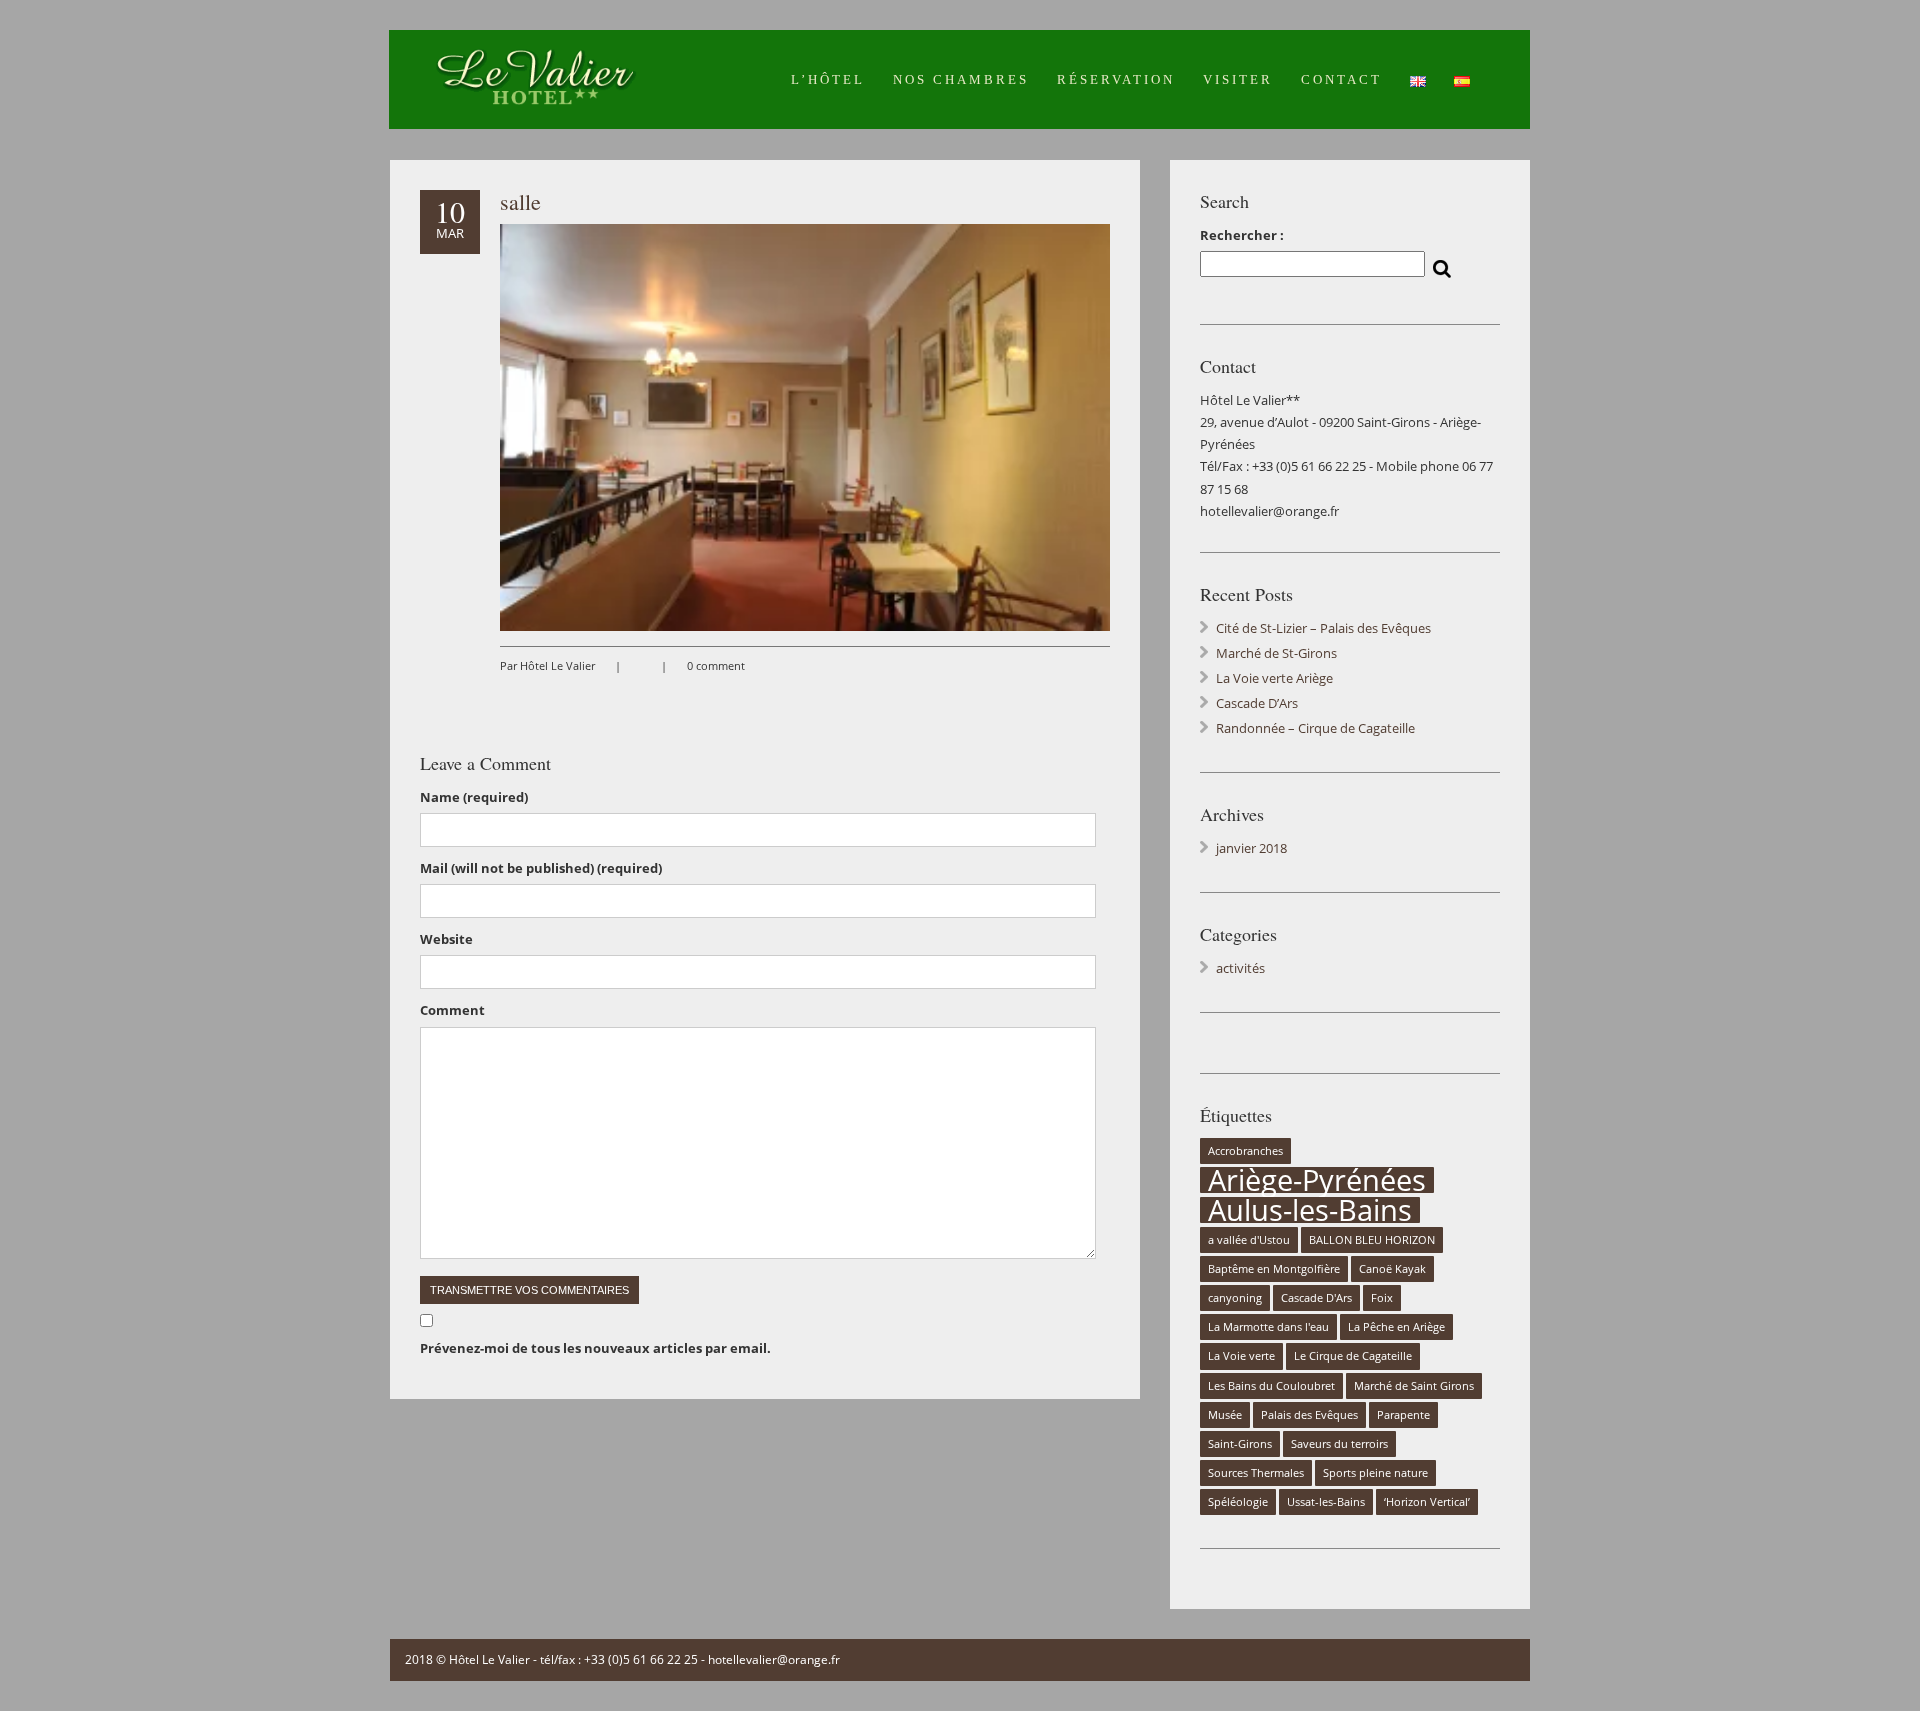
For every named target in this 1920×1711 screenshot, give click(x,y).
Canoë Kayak (1392, 1269)
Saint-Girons (1240, 1444)
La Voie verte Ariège (1274, 678)
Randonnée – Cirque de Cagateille (1315, 728)
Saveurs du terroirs (1339, 1444)
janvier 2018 (1251, 848)
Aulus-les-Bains (1310, 1210)
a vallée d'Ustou (1249, 1240)
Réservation (1116, 79)
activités (1240, 968)
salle (520, 201)
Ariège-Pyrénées (1317, 1180)
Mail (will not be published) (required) (541, 868)
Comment (452, 1010)
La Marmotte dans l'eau (1268, 1327)
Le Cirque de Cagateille (1353, 1356)
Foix (1382, 1298)
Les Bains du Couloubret (1271, 1386)
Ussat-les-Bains (1326, 1502)
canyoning (1235, 1298)
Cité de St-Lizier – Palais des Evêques (1323, 628)
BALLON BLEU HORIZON (1372, 1240)
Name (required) (474, 797)
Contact (1341, 79)
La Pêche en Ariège (1396, 1327)
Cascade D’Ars (1257, 703)
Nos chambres (961, 79)
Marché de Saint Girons (1414, 1386)
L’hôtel (828, 79)
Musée (1225, 1415)
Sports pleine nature (1375, 1473)
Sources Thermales (1256, 1473)
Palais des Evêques (1309, 1415)
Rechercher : (1242, 235)
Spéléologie (1238, 1502)
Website (446, 939)
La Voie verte (1241, 1356)
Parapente (1403, 1415)
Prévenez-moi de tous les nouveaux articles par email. (595, 1348)
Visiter (1238, 79)
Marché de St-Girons (1276, 653)
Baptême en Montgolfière (1274, 1269)
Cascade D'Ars (1316, 1298)
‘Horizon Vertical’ (1427, 1502)
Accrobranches (1245, 1151)
